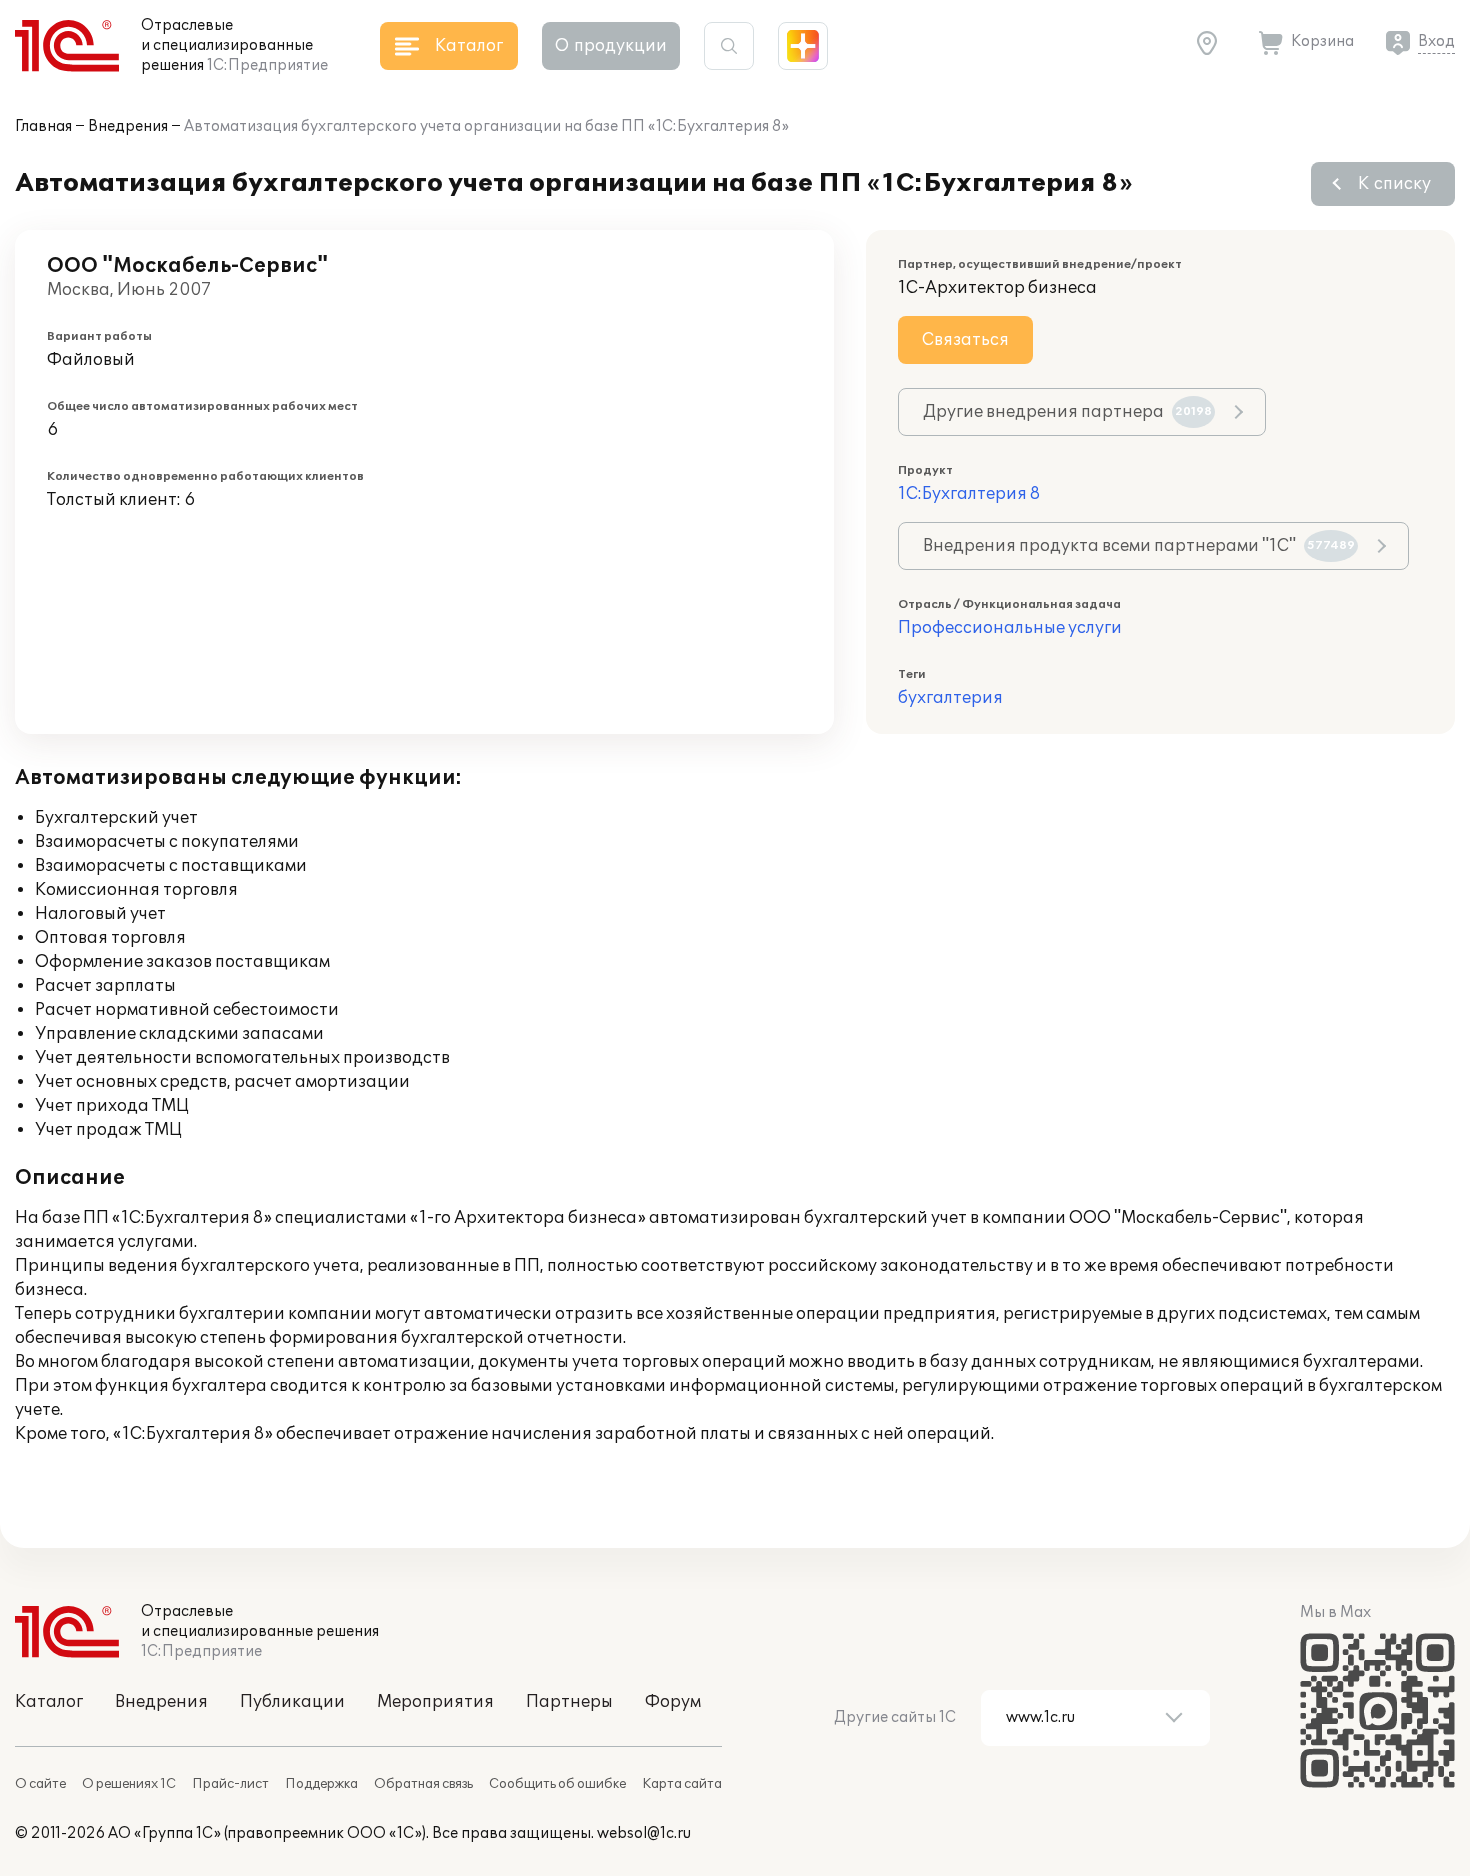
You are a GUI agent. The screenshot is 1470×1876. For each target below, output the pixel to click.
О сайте (40, 1784)
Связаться (965, 340)
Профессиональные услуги (1010, 628)
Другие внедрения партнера (1067, 412)
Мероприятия (435, 1702)
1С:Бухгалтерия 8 (969, 494)
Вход (1436, 41)
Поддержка (321, 1784)
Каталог (49, 1702)
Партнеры (569, 1702)
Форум (673, 1702)
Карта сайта (682, 1784)
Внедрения (128, 126)
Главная (43, 126)
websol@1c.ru (644, 1833)
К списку (1394, 184)
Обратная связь (423, 1784)
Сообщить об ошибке (557, 1784)
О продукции (611, 46)
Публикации (292, 1702)
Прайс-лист (230, 1784)
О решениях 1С (129, 1784)
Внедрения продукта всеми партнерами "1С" (1139, 546)
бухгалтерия (950, 698)
